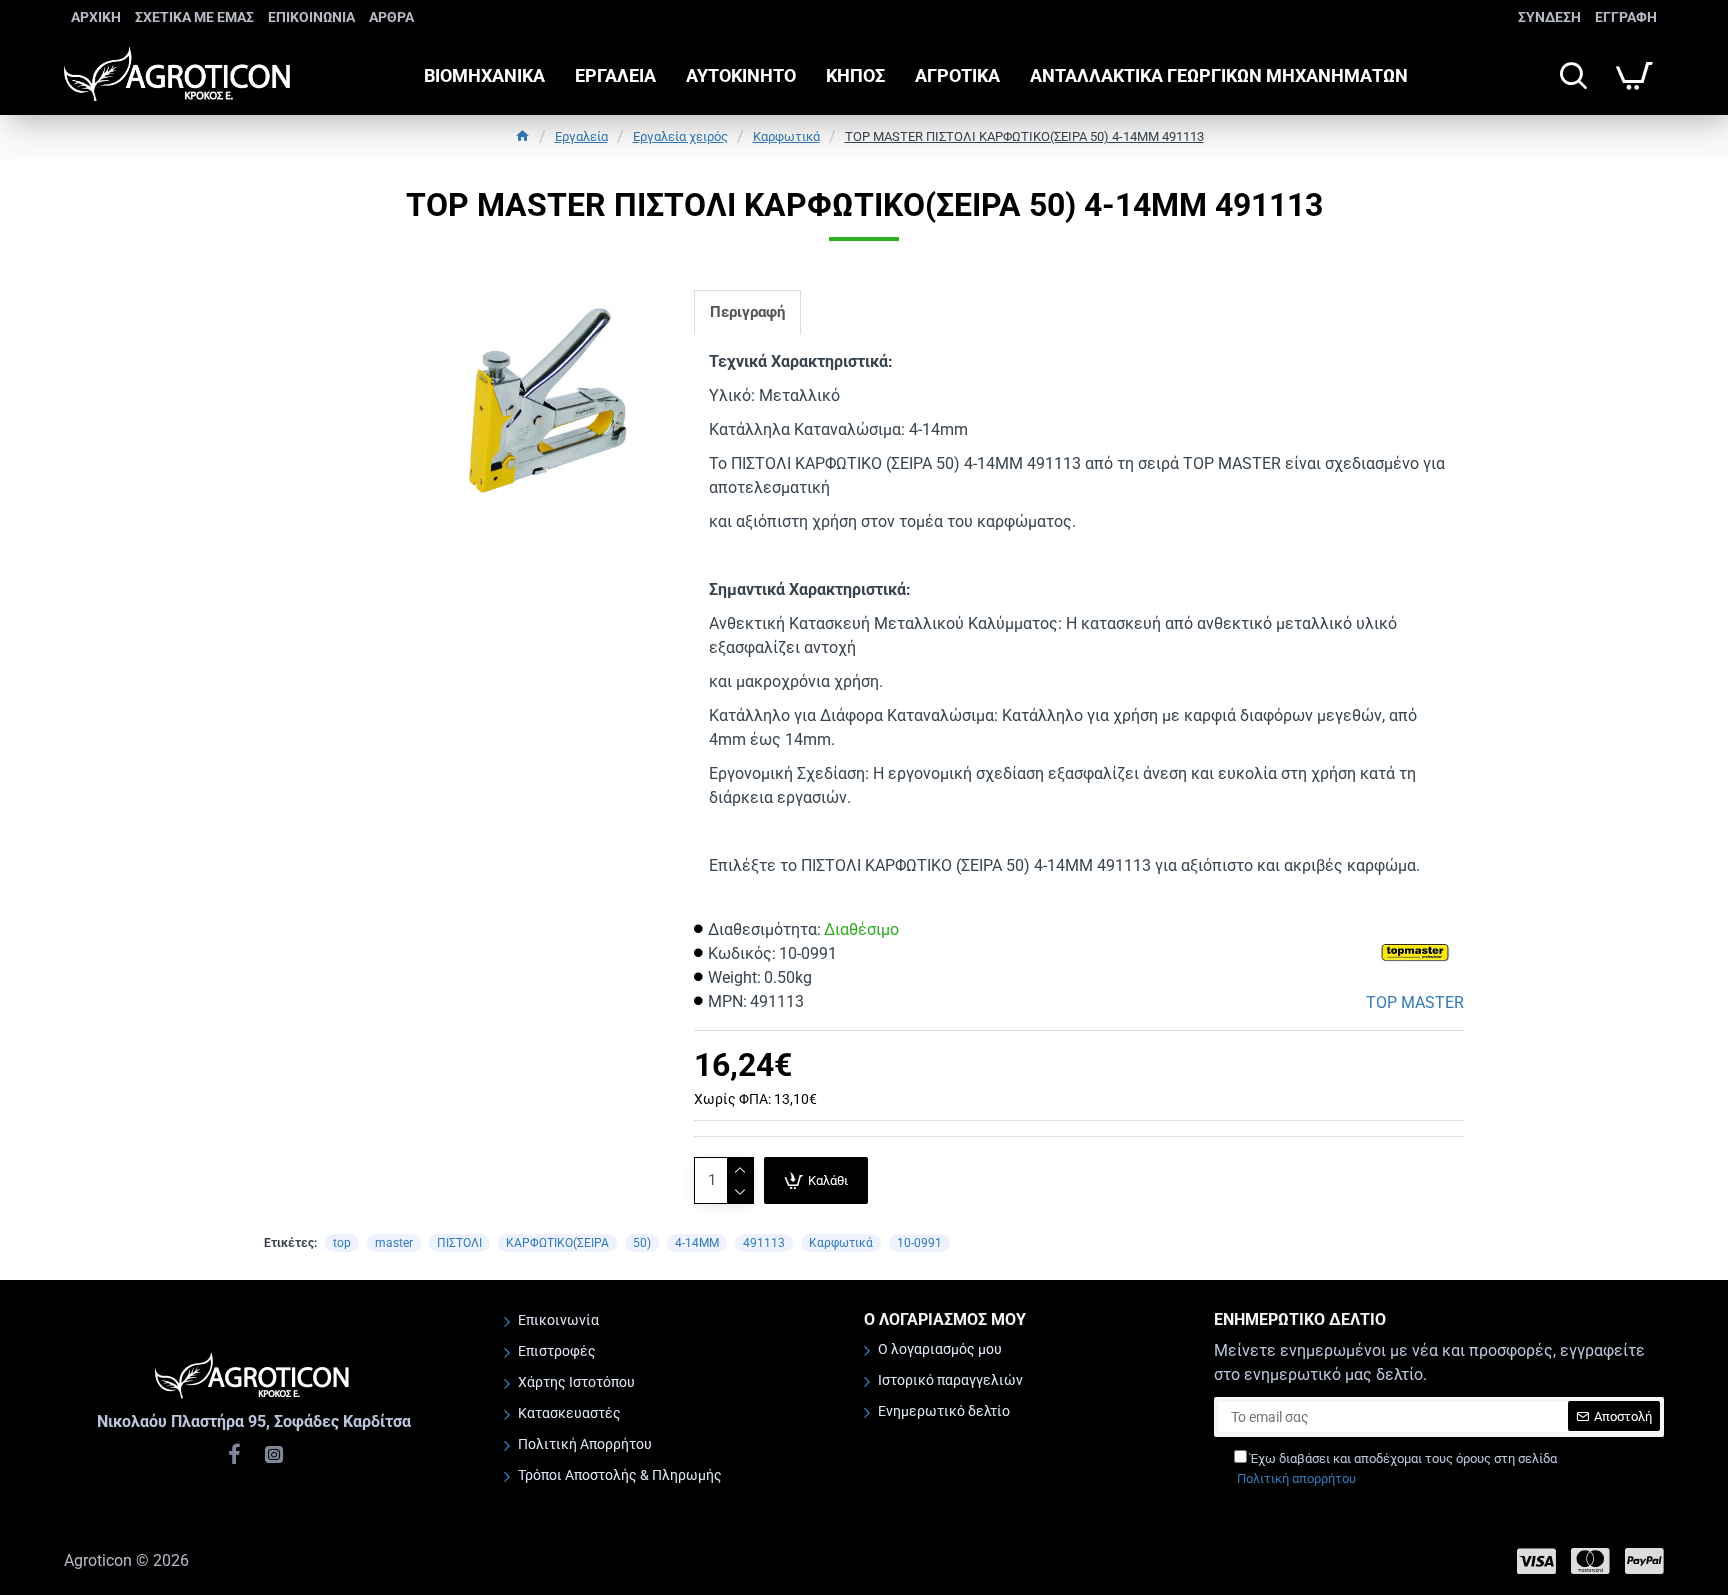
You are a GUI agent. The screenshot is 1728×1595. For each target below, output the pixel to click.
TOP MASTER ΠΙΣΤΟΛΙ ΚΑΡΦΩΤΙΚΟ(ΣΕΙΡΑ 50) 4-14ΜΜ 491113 (1024, 136)
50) (642, 1243)
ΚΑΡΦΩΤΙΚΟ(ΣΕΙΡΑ (557, 1243)
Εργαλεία (581, 136)
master (394, 1243)
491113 (764, 1243)
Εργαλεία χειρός (680, 136)
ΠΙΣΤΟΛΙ (459, 1243)
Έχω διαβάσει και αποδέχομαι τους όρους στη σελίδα (1397, 1468)
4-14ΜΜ (697, 1243)
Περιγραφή (747, 312)
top (342, 1243)
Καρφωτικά (786, 136)
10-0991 (919, 1243)
